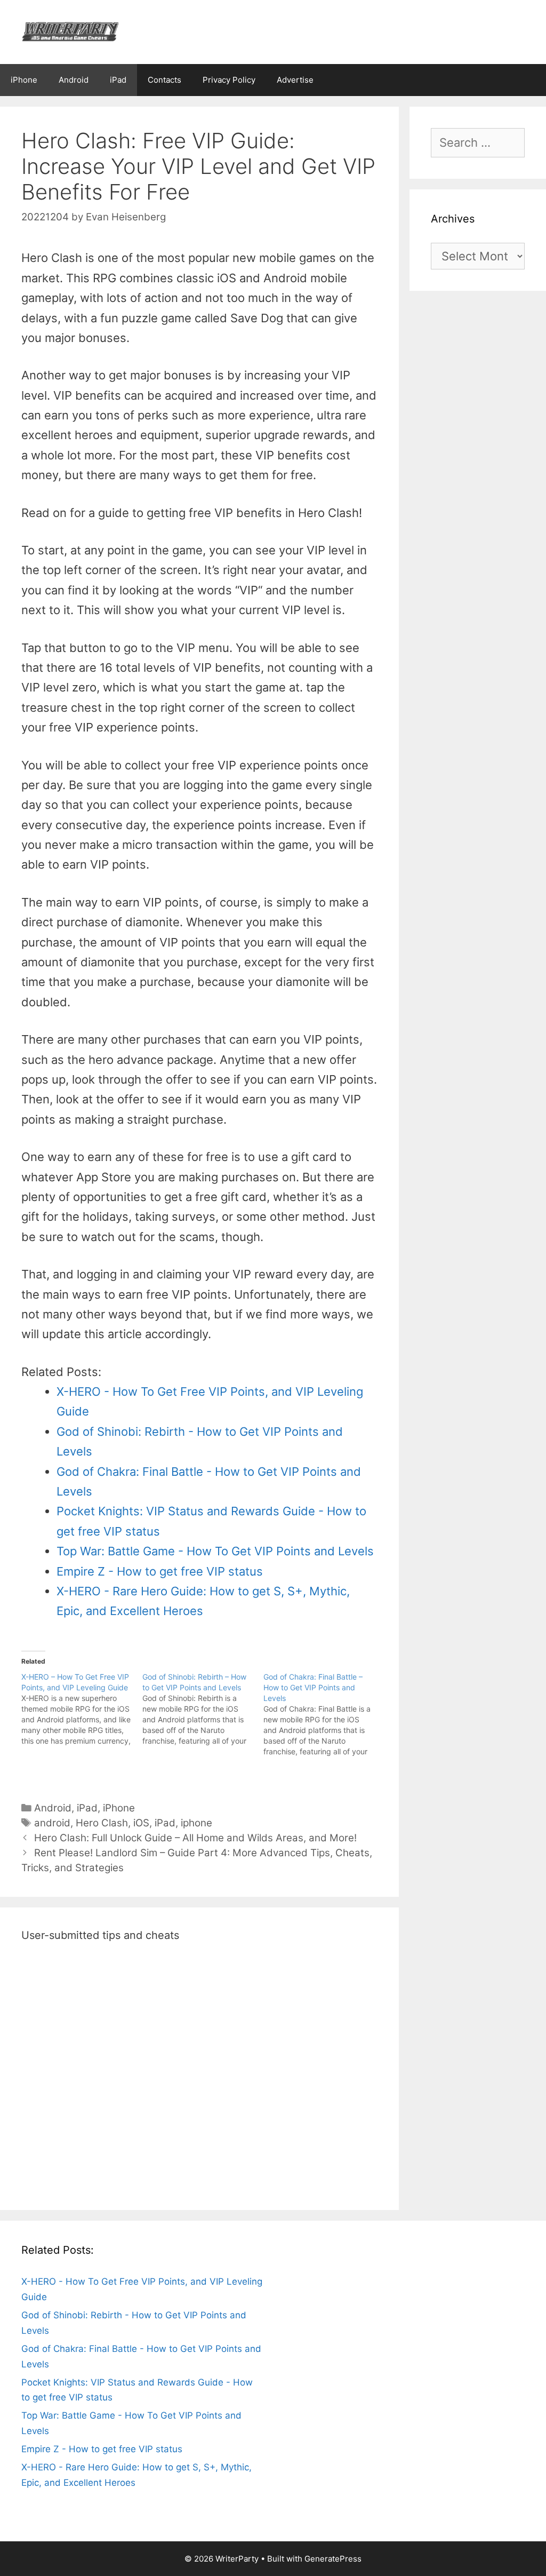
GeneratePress (333, 2559)
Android (74, 80)
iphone (196, 1823)
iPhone (24, 80)
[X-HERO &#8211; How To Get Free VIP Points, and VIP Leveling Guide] (82, 1709)
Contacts (164, 80)
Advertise (295, 80)
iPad (118, 80)
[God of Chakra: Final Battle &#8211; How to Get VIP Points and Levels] (324, 1714)
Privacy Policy (229, 80)
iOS (141, 1823)
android (52, 1823)
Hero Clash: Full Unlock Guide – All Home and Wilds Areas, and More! (195, 1838)
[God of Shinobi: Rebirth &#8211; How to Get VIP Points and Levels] (203, 1709)
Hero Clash (102, 1823)
